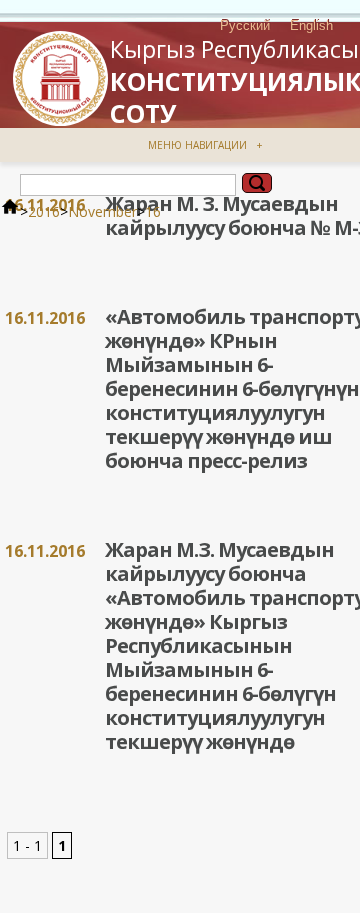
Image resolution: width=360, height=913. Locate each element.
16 (153, 211)
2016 (44, 211)
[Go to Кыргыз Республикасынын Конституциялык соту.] (10, 211)
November (102, 211)
